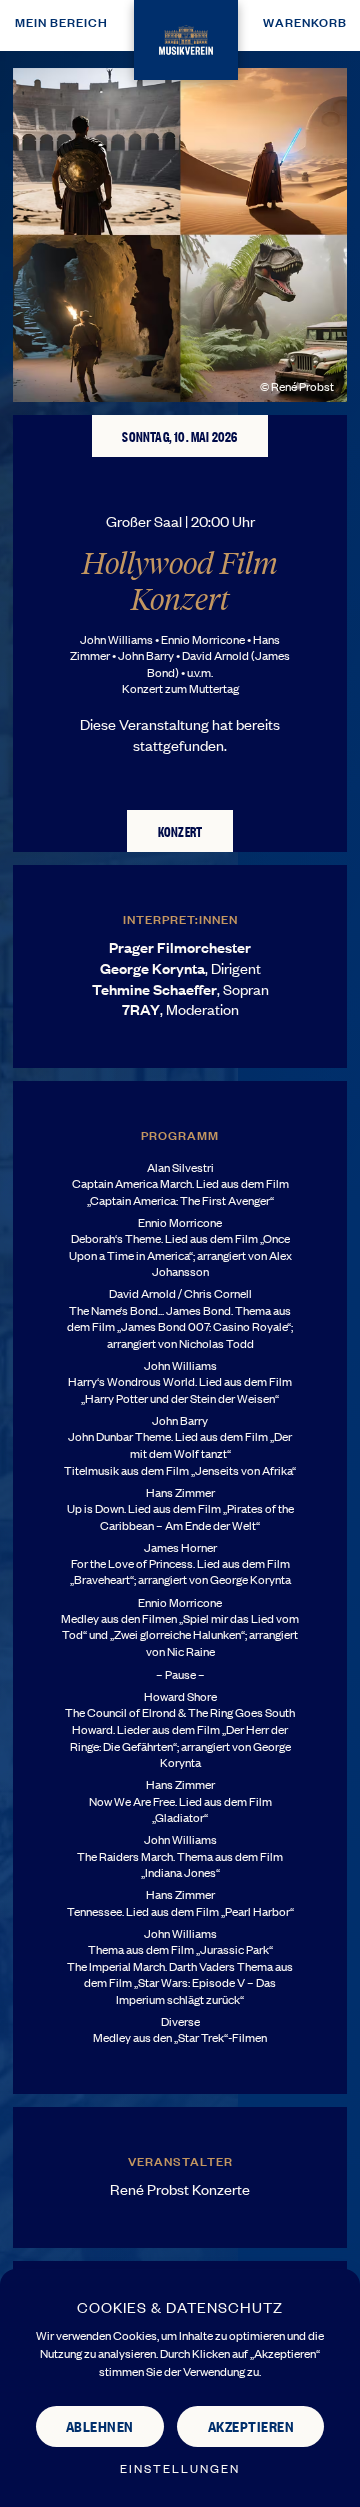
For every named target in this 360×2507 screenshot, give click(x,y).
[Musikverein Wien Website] (186, 36)
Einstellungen (180, 2468)
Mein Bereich (61, 21)
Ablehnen (100, 2425)
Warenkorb (305, 21)
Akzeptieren (251, 2425)
